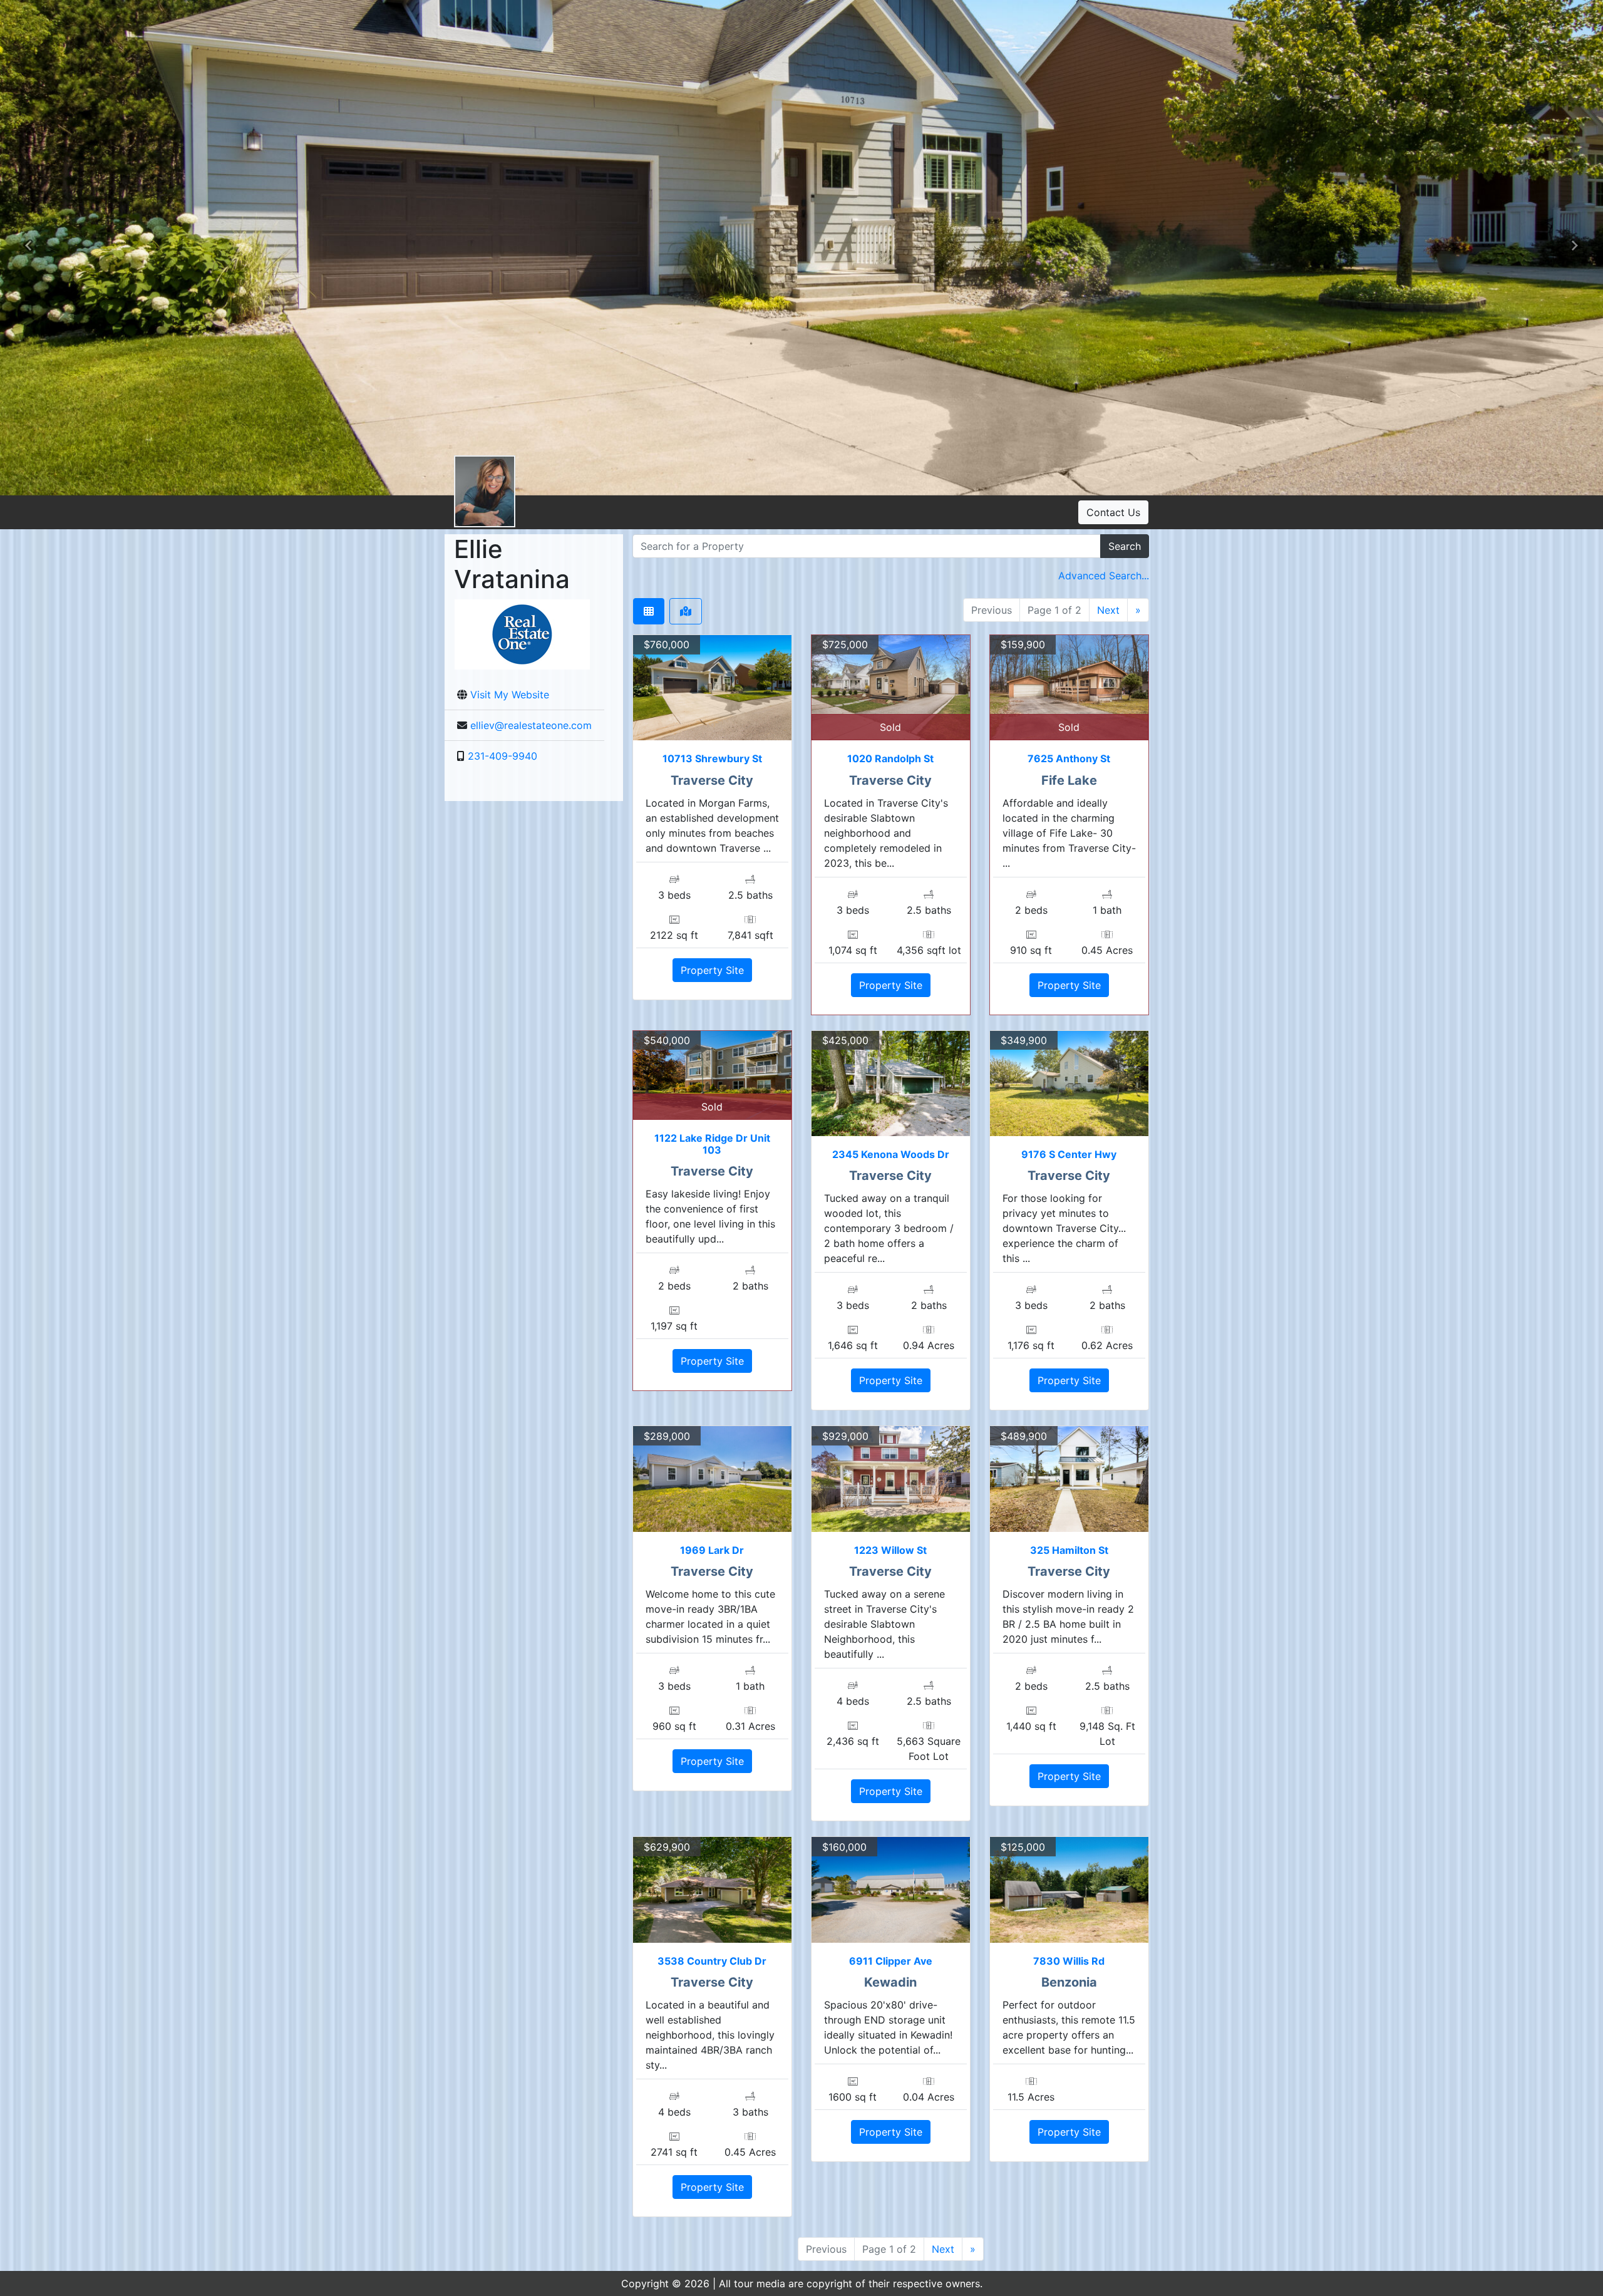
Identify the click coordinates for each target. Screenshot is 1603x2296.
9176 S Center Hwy (1069, 1154)
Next (1108, 610)
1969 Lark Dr (712, 1550)
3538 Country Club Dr (712, 1961)
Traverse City (712, 780)
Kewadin (890, 1982)
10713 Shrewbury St (712, 758)
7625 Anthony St (1069, 758)
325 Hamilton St (1069, 1550)
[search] (867, 546)
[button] (28, 247)
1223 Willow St (890, 1550)
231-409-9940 (503, 756)
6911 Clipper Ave (891, 1961)
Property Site (712, 970)
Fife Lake (1069, 780)
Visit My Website (510, 695)
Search (1125, 546)
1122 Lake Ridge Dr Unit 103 (712, 1144)
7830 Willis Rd (1069, 1961)
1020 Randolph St (890, 758)
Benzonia (1069, 1982)
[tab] (649, 611)
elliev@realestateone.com (531, 725)
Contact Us (1113, 512)
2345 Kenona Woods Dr (891, 1154)
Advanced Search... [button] (1104, 576)
